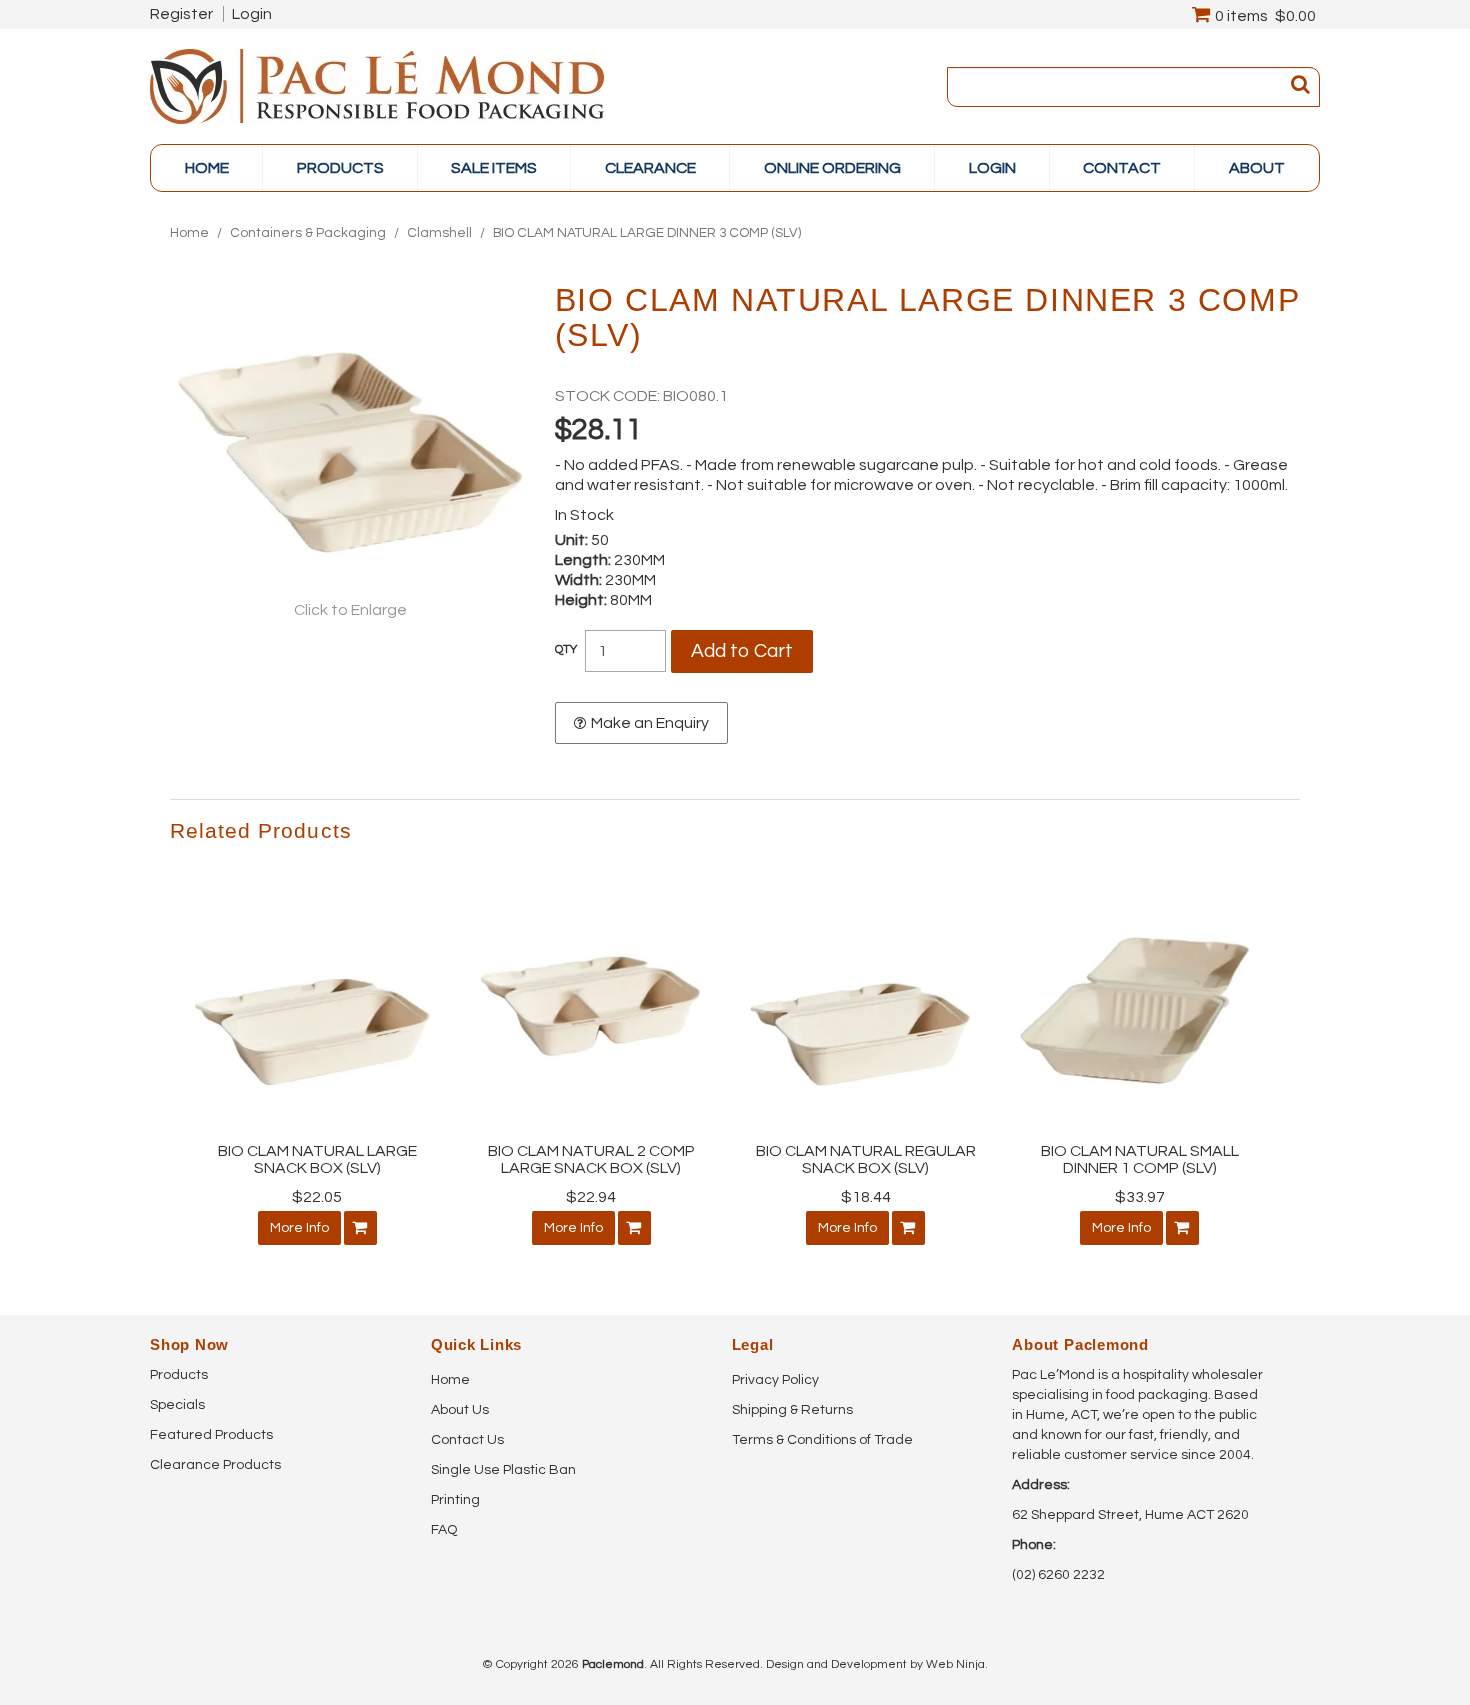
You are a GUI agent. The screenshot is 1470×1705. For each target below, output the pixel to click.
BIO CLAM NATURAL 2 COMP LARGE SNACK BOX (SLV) (591, 1160)
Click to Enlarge (350, 610)
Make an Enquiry (650, 723)
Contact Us (467, 1440)
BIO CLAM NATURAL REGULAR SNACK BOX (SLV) (866, 1160)
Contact (1122, 168)
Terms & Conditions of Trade (822, 1440)
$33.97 (1140, 1197)
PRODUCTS (340, 168)
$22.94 (591, 1197)
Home (207, 168)
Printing (455, 1500)
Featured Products (211, 1435)
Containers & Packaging (308, 233)
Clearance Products (215, 1465)
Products (179, 1375)
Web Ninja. (957, 1664)
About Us (460, 1410)
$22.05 (317, 1197)
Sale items (494, 168)
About (1257, 168)
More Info (299, 1228)
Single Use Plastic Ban (503, 1470)
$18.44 (866, 1197)
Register (181, 14)
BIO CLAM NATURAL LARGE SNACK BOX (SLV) (317, 1160)
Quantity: (566, 650)
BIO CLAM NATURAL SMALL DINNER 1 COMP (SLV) (1140, 1160)
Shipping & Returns (792, 1410)
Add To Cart (360, 1228)
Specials (177, 1405)
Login (252, 14)
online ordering (832, 168)
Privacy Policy (775, 1380)
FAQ (444, 1530)
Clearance (650, 168)
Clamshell (439, 233)
